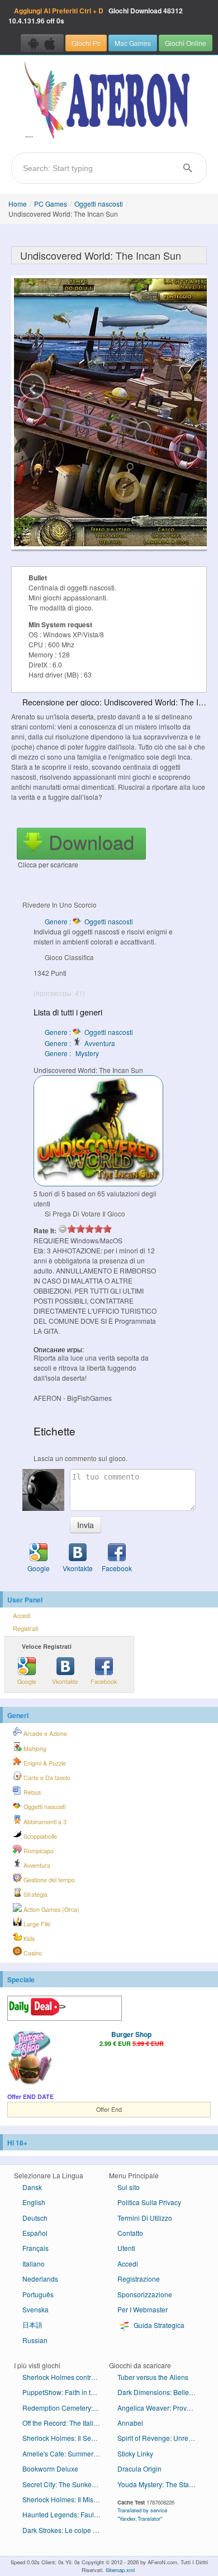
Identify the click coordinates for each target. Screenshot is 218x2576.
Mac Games (133, 43)
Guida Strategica (158, 2325)
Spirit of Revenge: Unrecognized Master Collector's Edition (161, 2438)
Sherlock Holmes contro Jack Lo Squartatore (66, 2377)
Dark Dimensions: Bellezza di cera (161, 2392)
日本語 (32, 2324)
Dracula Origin (139, 2468)
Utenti (126, 2248)
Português (38, 2294)
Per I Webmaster (143, 2309)
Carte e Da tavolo (46, 1778)
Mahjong (34, 1749)
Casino (32, 1953)
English (34, 2202)
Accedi (22, 1616)
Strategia (35, 1894)
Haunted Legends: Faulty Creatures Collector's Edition (66, 2514)
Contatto (130, 2233)
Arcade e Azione (44, 1733)
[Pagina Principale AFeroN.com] (109, 101)
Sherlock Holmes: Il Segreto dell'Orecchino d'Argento (66, 2438)
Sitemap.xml (120, 2570)
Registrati (25, 1628)
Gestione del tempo (48, 1880)
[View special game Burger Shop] (30, 2058)
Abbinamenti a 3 (44, 1822)
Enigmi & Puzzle (44, 1763)
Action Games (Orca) (51, 1909)
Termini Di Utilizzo (145, 2218)
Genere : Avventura (80, 1043)
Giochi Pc (86, 43)
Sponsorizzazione (145, 2294)
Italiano (34, 2263)
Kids (28, 1938)
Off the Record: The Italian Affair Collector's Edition (66, 2423)
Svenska (35, 2309)
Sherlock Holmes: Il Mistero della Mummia (66, 2499)
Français (35, 2248)
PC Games (51, 204)
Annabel (130, 2423)
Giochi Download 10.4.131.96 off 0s (96, 16)
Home (18, 204)
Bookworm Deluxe (50, 2468)
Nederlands (40, 2279)
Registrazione (139, 2279)
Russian (35, 2340)
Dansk (32, 2187)
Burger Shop (131, 2034)
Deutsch (35, 2218)
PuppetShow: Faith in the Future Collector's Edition (66, 2392)
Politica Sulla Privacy (149, 2202)
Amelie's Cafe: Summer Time (66, 2453)
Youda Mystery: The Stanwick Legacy (161, 2484)
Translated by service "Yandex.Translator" (142, 2514)
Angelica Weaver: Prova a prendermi (161, 2408)
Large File (36, 1924)
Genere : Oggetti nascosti (89, 921)
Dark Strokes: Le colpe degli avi (66, 2530)
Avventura (36, 1865)
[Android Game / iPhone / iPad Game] (42, 43)
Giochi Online (186, 43)
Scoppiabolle (39, 1836)
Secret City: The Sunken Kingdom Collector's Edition (66, 2484)
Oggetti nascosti (99, 204)
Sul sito (129, 2187)
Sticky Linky (135, 2453)
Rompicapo (38, 1851)
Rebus (31, 1792)
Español (35, 2233)
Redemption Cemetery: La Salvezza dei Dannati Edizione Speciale (66, 2408)
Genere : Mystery (72, 1053)
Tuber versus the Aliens (153, 2377)
